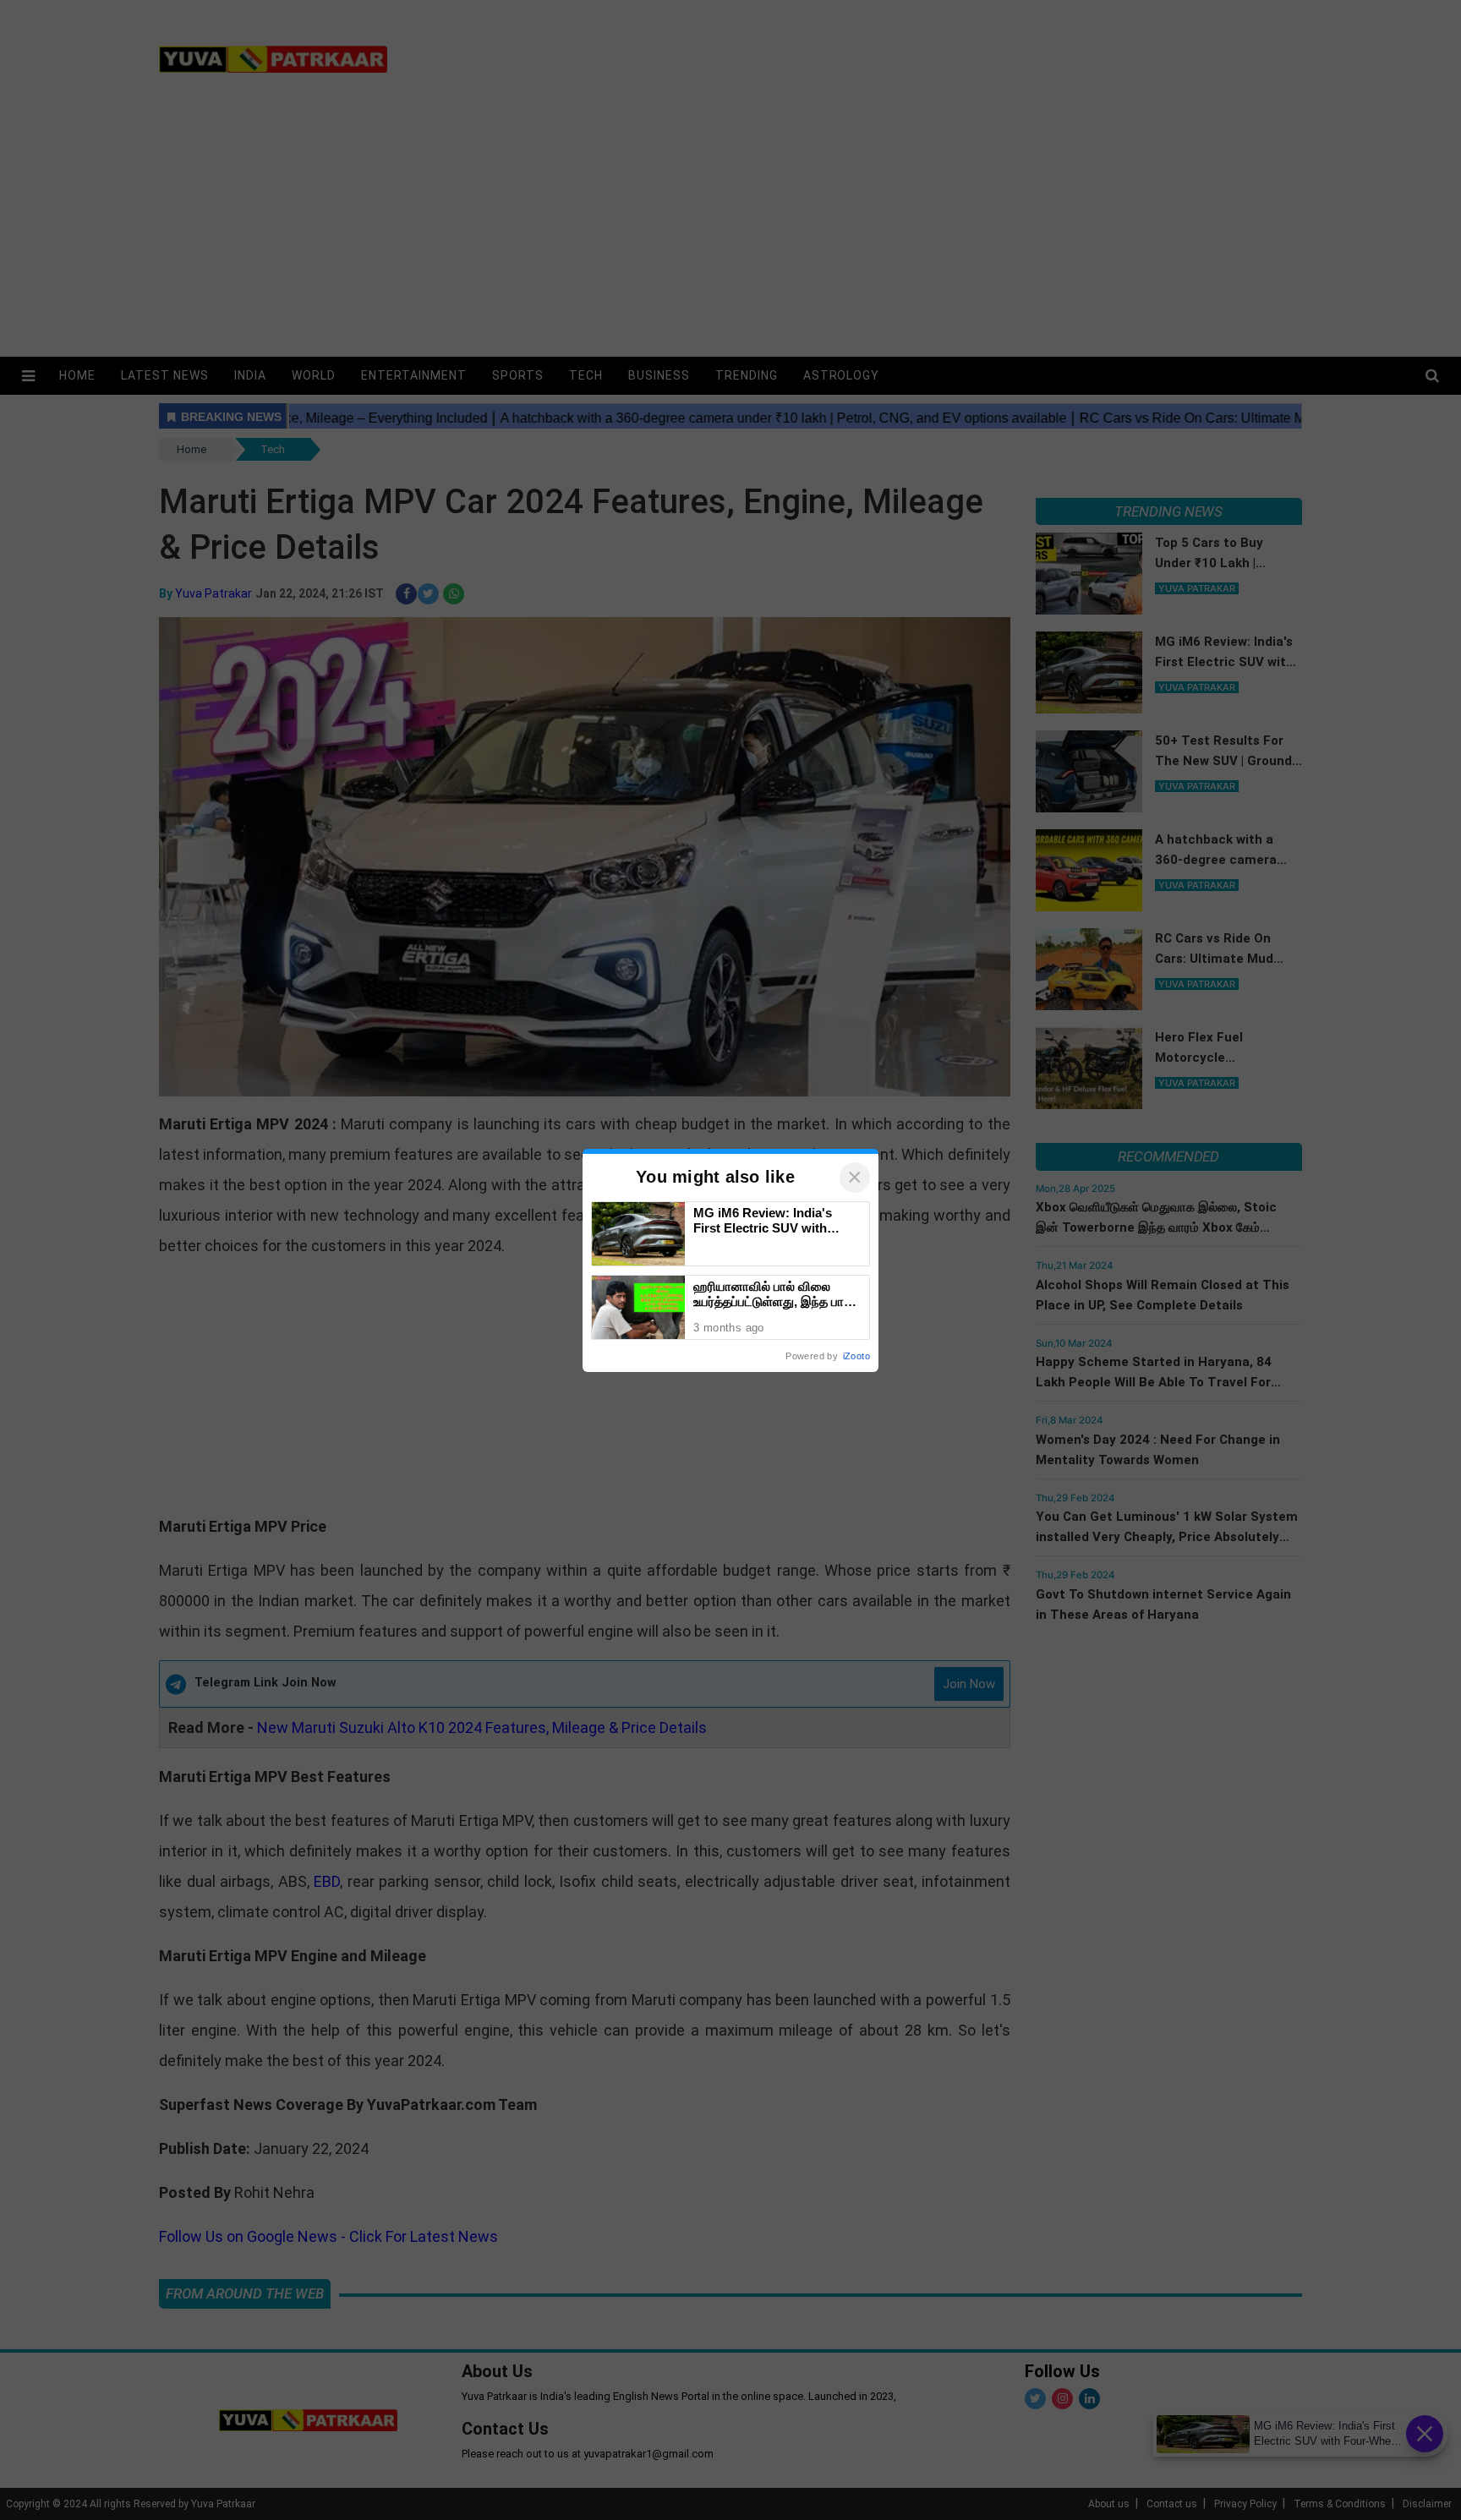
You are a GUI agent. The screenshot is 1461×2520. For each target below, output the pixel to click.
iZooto (856, 1356)
